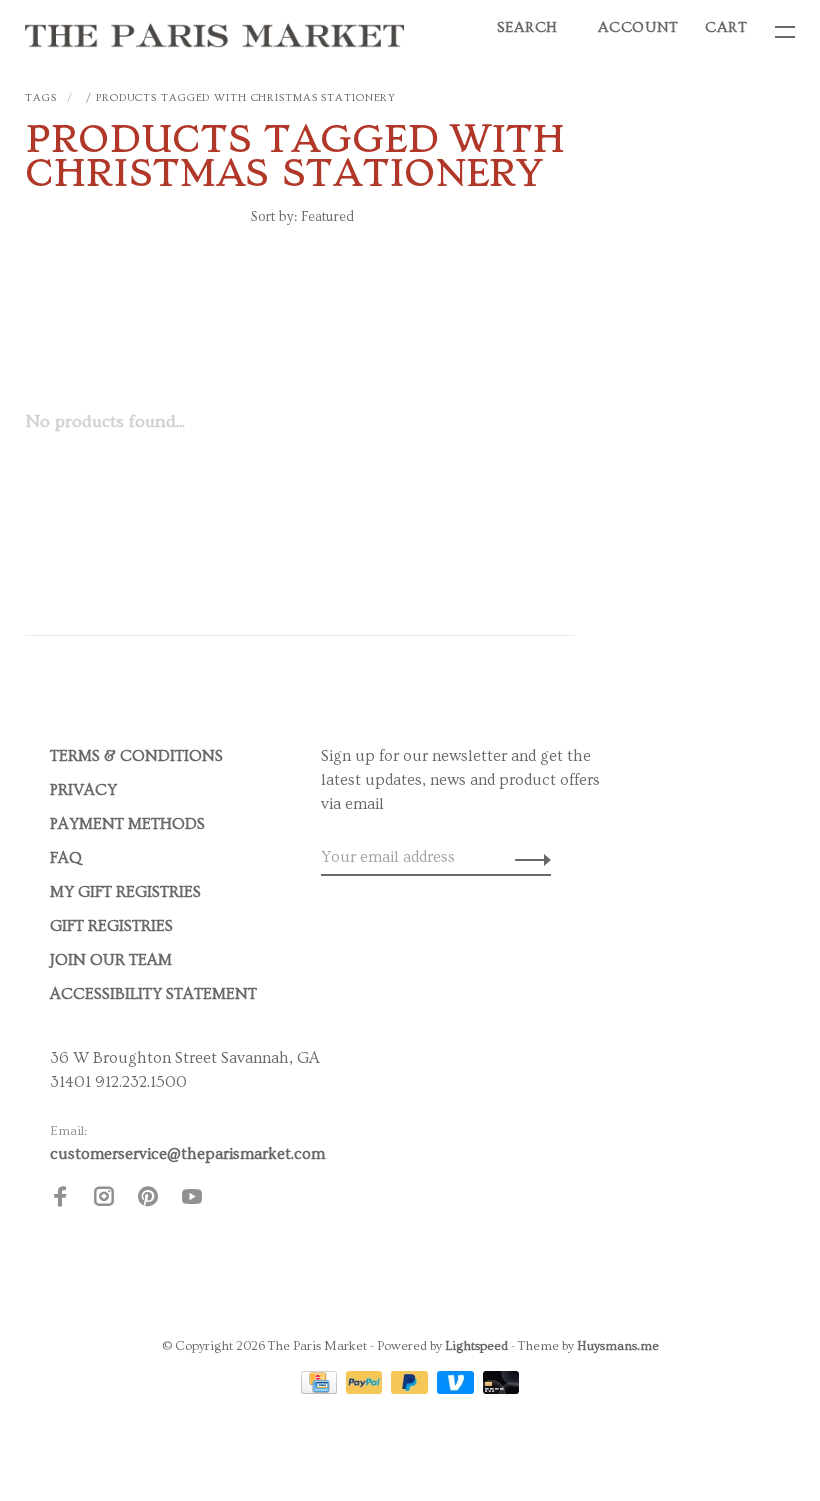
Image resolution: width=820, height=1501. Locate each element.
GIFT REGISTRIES (111, 926)
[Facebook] (60, 1200)
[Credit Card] (321, 1389)
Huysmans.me (618, 1346)
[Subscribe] (527, 857)
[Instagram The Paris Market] (104, 1200)
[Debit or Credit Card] (501, 1389)
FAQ (66, 858)
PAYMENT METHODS (127, 824)
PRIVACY (83, 790)
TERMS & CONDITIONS (136, 756)
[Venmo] (457, 1389)
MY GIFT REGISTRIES (125, 892)
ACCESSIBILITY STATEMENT (153, 994)
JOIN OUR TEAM (111, 960)
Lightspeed (476, 1346)
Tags (41, 97)
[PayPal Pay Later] (411, 1389)
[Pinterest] (148, 1200)
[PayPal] (366, 1389)
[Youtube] (192, 1200)
